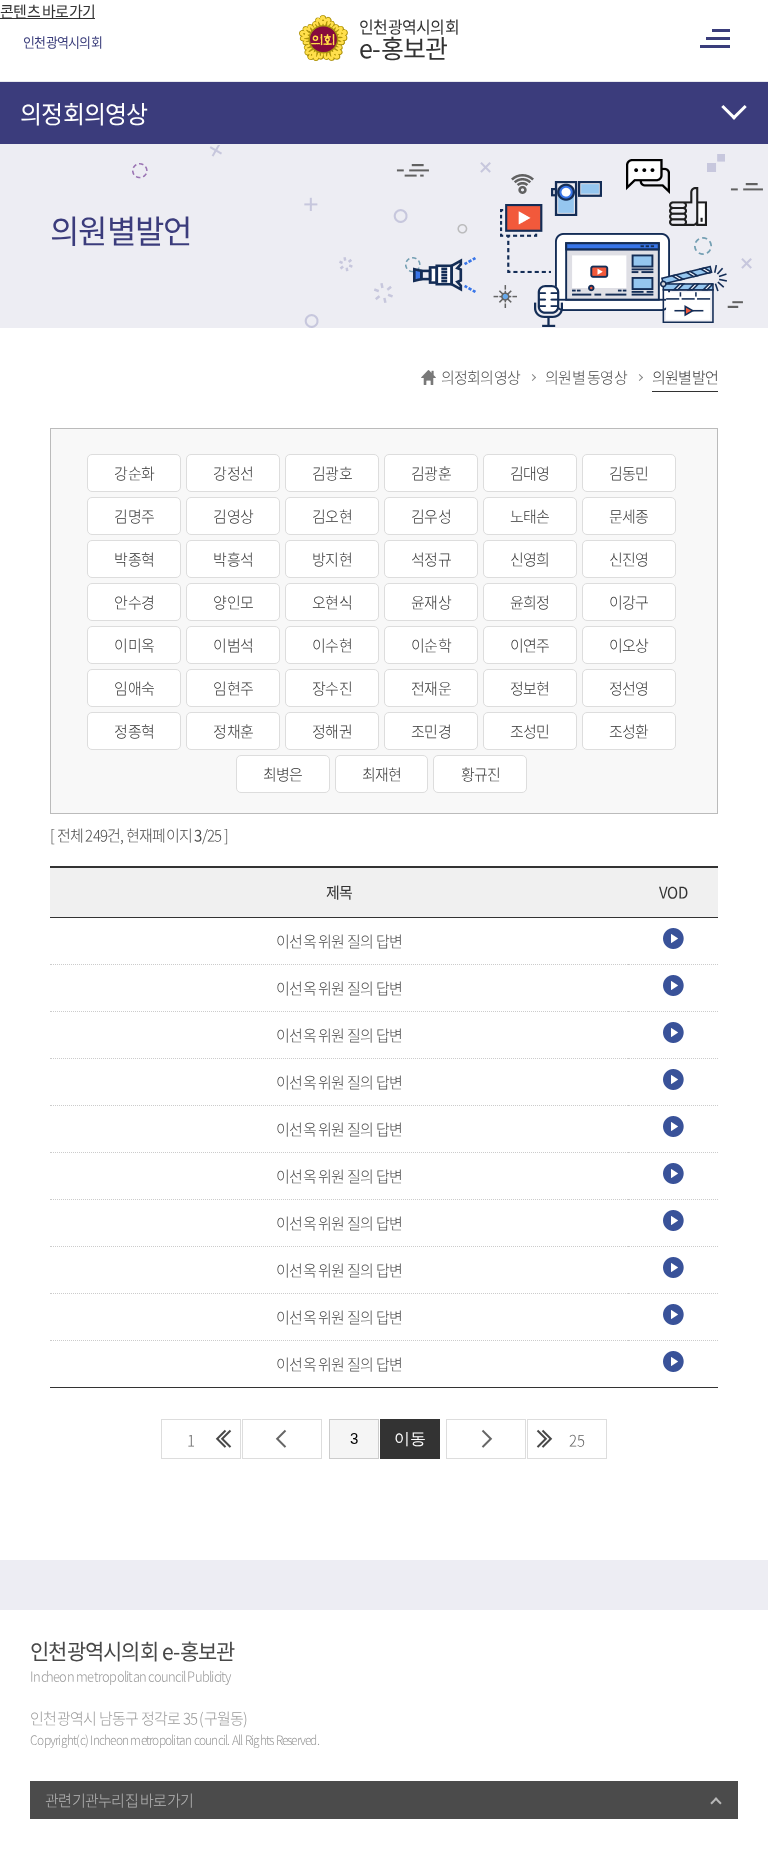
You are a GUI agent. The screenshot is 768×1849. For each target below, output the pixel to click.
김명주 (134, 516)
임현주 (233, 688)
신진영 (629, 559)
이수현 (332, 645)
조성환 (629, 731)
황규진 (481, 774)
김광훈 (431, 473)
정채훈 (233, 731)
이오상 (629, 645)
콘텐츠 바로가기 (47, 11)
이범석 (233, 645)
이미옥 (134, 645)
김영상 (233, 516)
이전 (282, 1439)
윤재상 (431, 602)
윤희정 (530, 602)
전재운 (431, 688)
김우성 (431, 516)
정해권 (332, 731)
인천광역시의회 (409, 38)
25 (577, 1440)
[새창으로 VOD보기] (673, 943)
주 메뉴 (718, 38)
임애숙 (134, 688)
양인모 (233, 602)
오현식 (332, 602)
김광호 (332, 473)
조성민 (530, 731)
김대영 (530, 473)
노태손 (530, 516)
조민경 (431, 731)
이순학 (431, 645)
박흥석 (233, 559)
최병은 (283, 774)
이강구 (629, 602)
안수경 (134, 602)
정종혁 (134, 731)
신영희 (530, 559)
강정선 (233, 473)
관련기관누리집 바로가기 (119, 1800)
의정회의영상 (84, 113)
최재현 (382, 774)
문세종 (629, 516)
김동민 (629, 473)
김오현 (332, 516)
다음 (486, 1439)
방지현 (332, 559)
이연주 (530, 645)
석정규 (431, 559)
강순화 (134, 473)
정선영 (629, 688)
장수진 (332, 688)
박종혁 (134, 559)
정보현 (530, 688)
